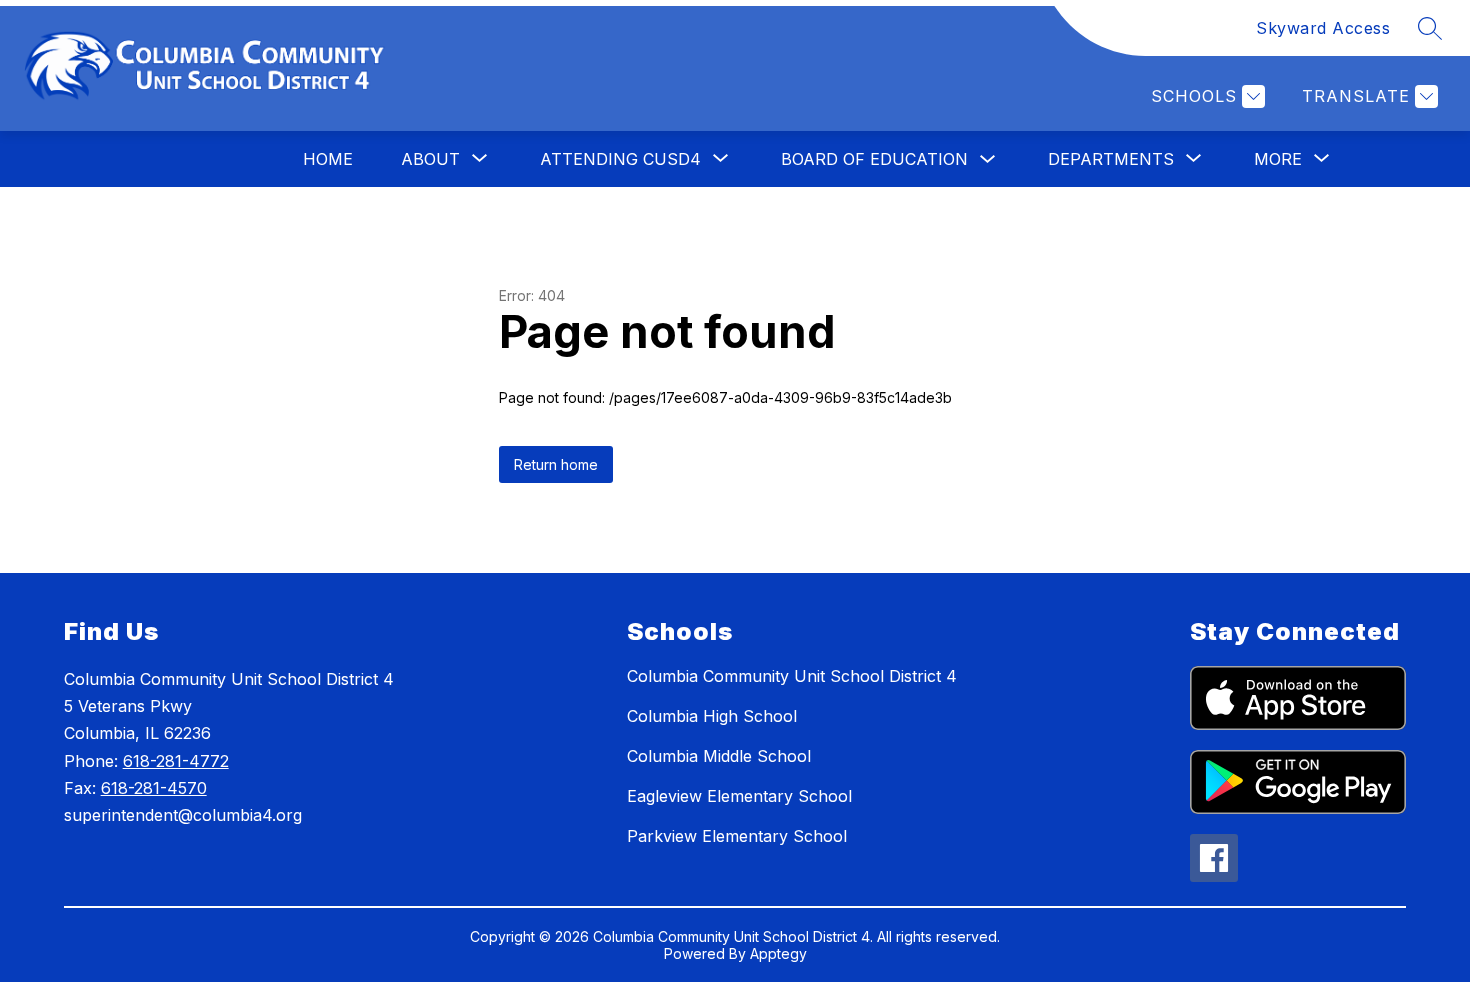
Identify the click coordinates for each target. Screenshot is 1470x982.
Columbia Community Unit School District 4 (792, 676)
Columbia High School (712, 716)
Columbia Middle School (719, 756)
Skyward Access (1323, 28)
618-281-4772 (176, 761)
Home (328, 159)
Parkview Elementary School (737, 836)
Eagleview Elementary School (739, 796)
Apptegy (778, 953)
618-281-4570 (154, 788)
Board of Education (874, 159)
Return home (556, 464)
